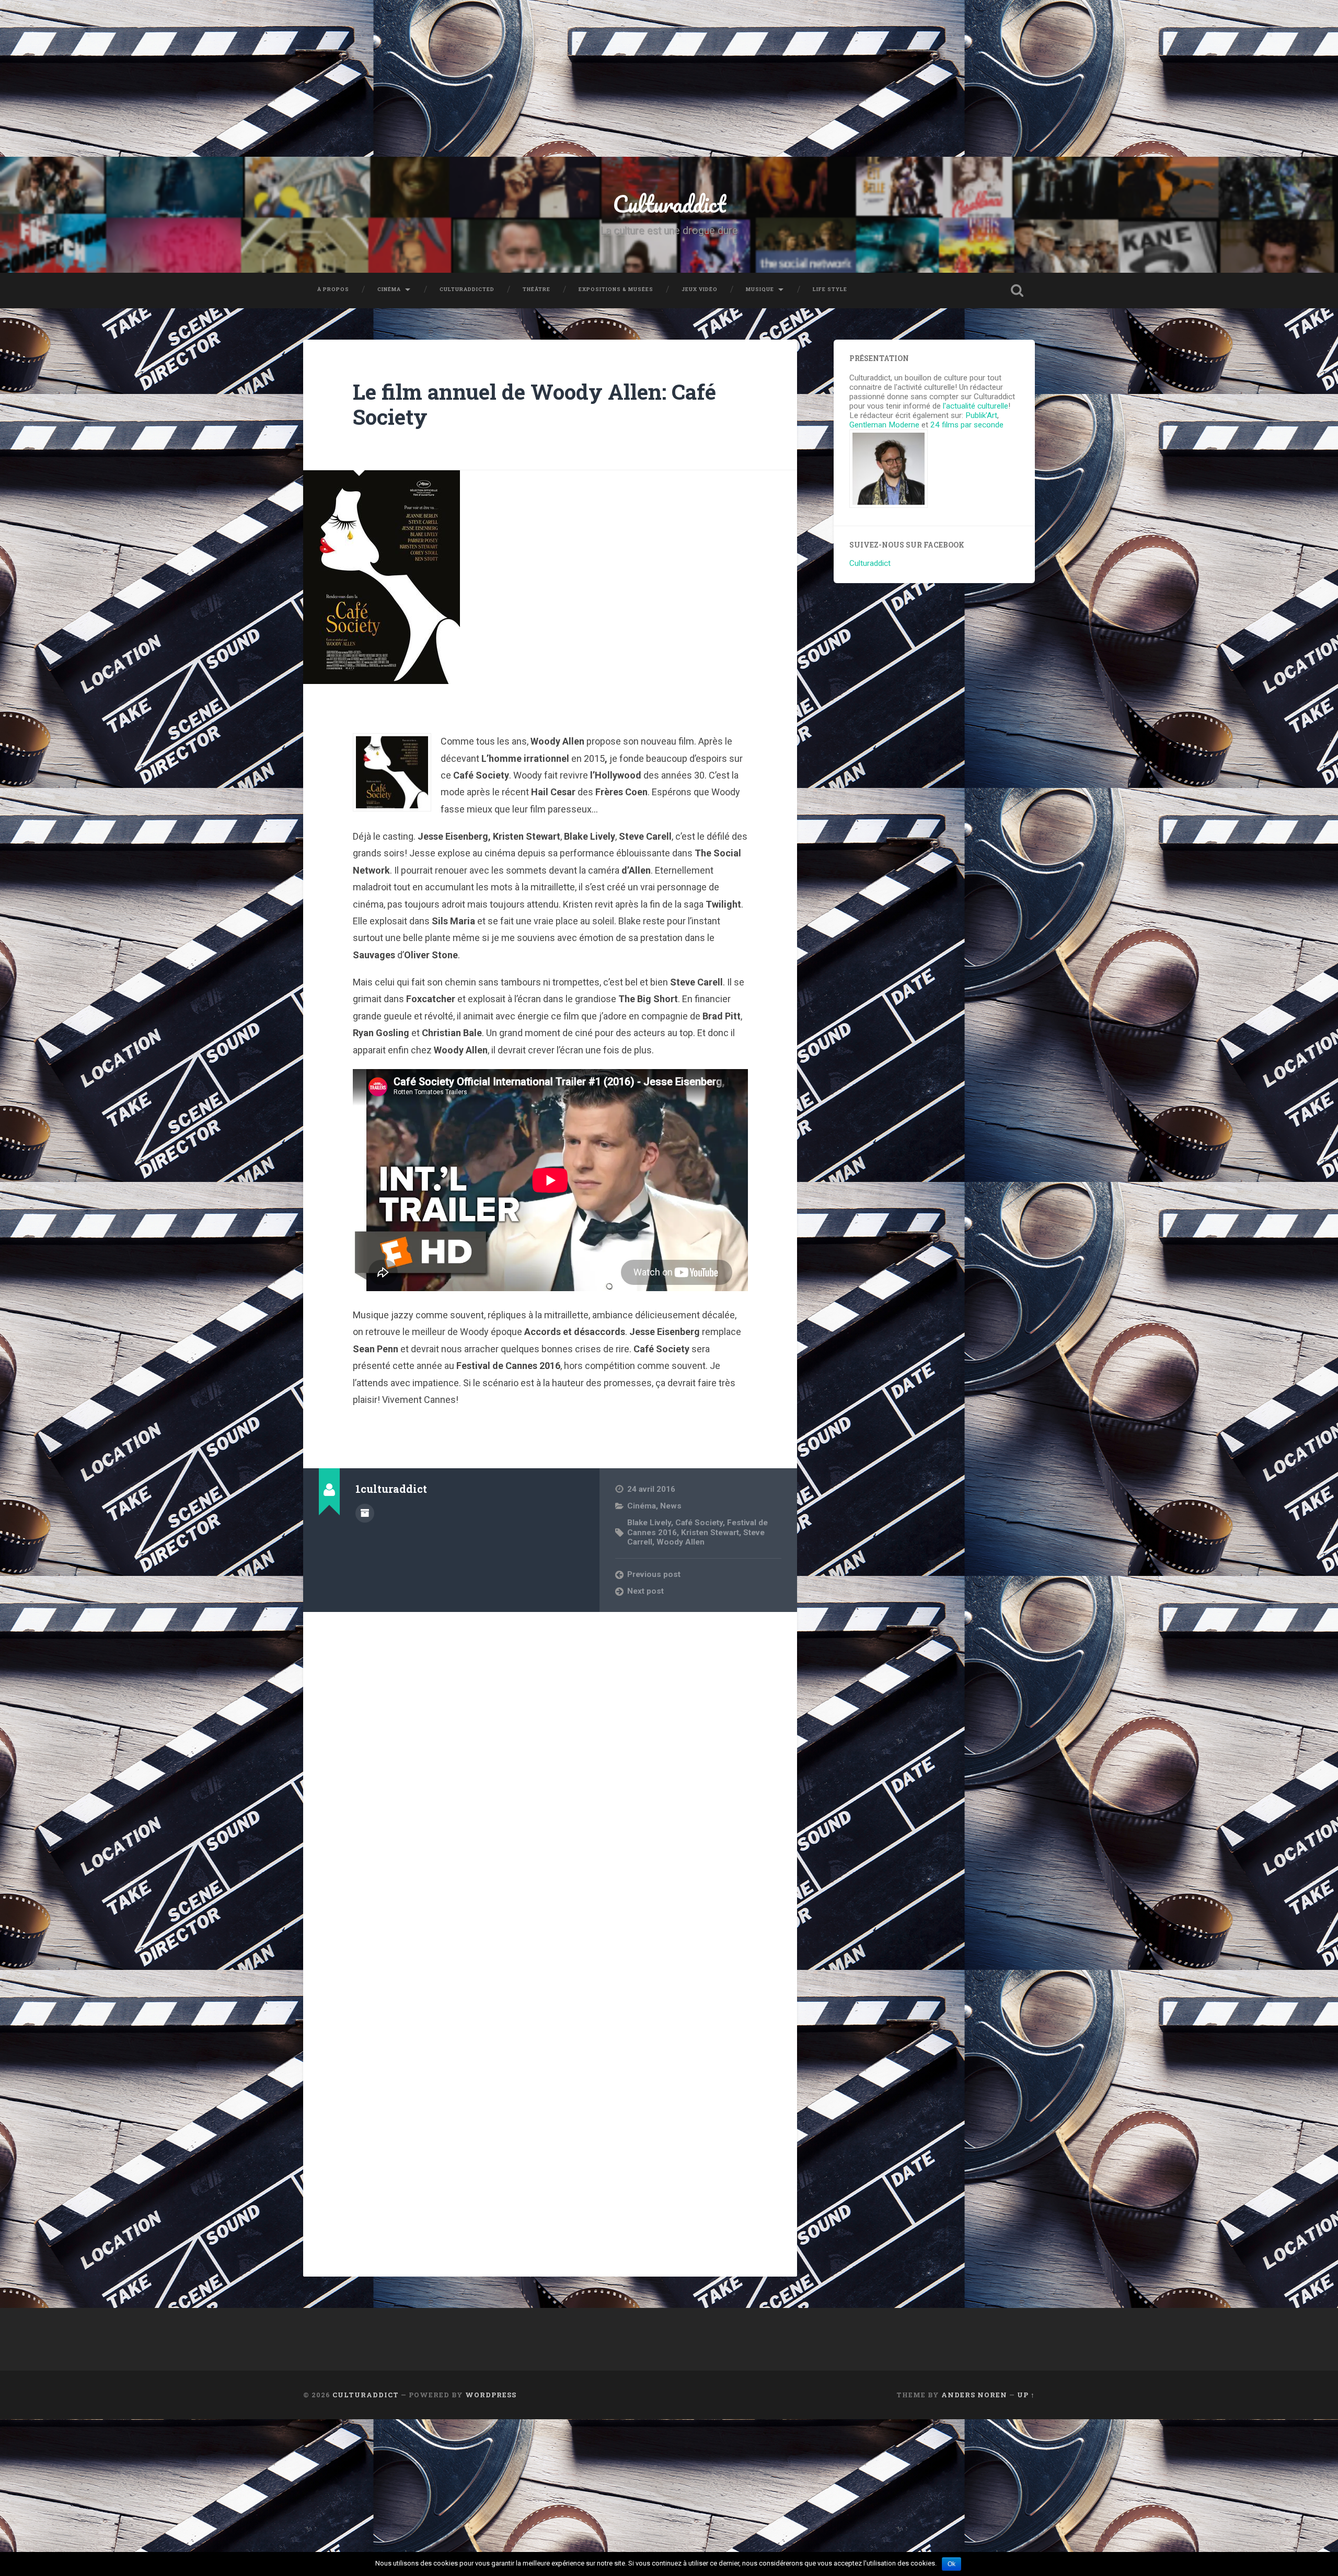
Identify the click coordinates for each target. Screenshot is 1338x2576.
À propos (333, 289)
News (671, 1506)
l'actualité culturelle (976, 406)
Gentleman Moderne (884, 425)
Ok (951, 2564)
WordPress (491, 2395)
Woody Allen (680, 1542)
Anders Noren (974, 2395)
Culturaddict (669, 204)
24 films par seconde (967, 425)
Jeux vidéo (700, 289)
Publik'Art (981, 415)
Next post (645, 1591)
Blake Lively (649, 1523)
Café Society (699, 1523)
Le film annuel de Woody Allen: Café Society (534, 404)
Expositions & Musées (616, 289)
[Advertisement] (669, 78)
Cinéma (389, 289)
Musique (760, 289)
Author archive (365, 1513)
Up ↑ (1026, 2395)
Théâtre (537, 289)
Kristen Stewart (710, 1533)
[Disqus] (550, 1754)
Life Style (830, 289)
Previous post (654, 1574)
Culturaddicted (467, 289)
